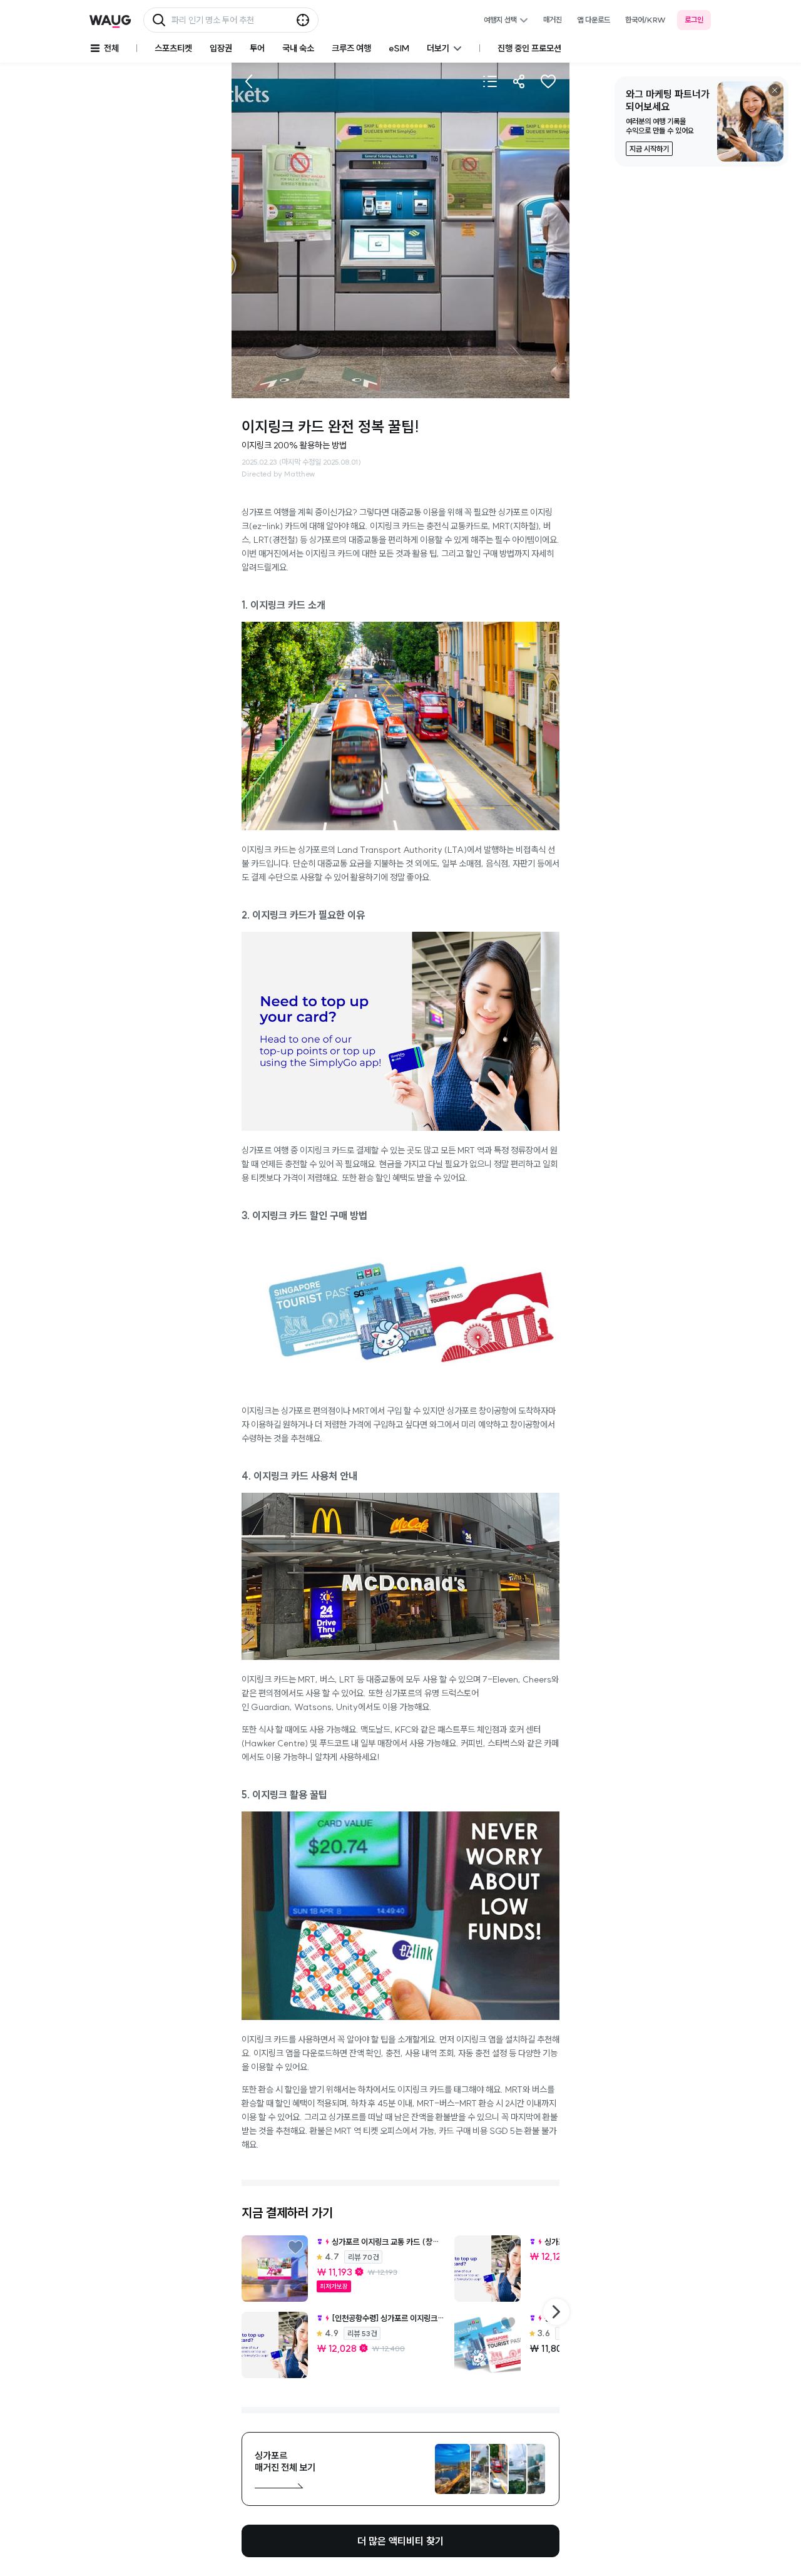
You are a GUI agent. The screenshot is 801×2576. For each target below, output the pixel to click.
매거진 (553, 20)
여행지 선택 (500, 20)
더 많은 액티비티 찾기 (400, 2541)
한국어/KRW (645, 20)
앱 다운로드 (594, 20)
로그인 (694, 20)
